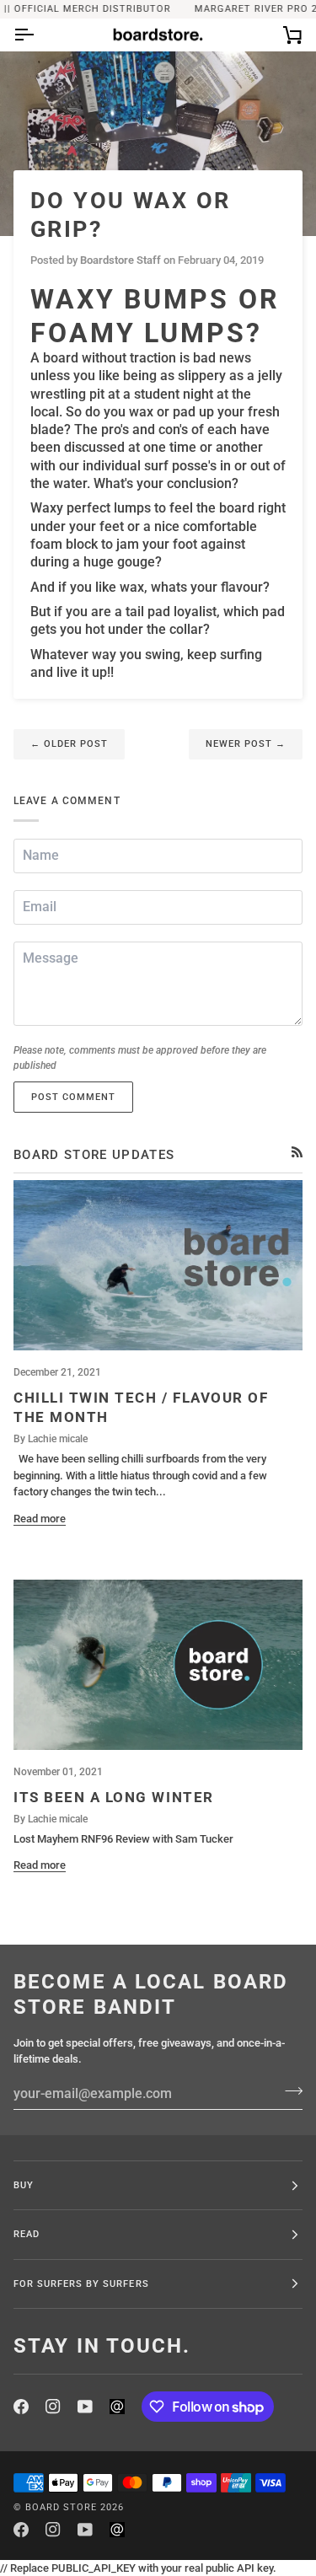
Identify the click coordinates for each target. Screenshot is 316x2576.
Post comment (73, 1097)
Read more (40, 1519)
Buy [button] (24, 2185)
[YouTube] (85, 2407)
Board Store (61, 2507)
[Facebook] (21, 2407)
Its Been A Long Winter (114, 1797)
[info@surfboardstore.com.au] (117, 2407)
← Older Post (69, 743)
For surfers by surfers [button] (81, 2284)
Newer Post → (246, 743)
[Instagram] (53, 2407)
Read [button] (27, 2234)
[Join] (289, 2091)
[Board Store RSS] (297, 1152)
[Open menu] (39, 35)
